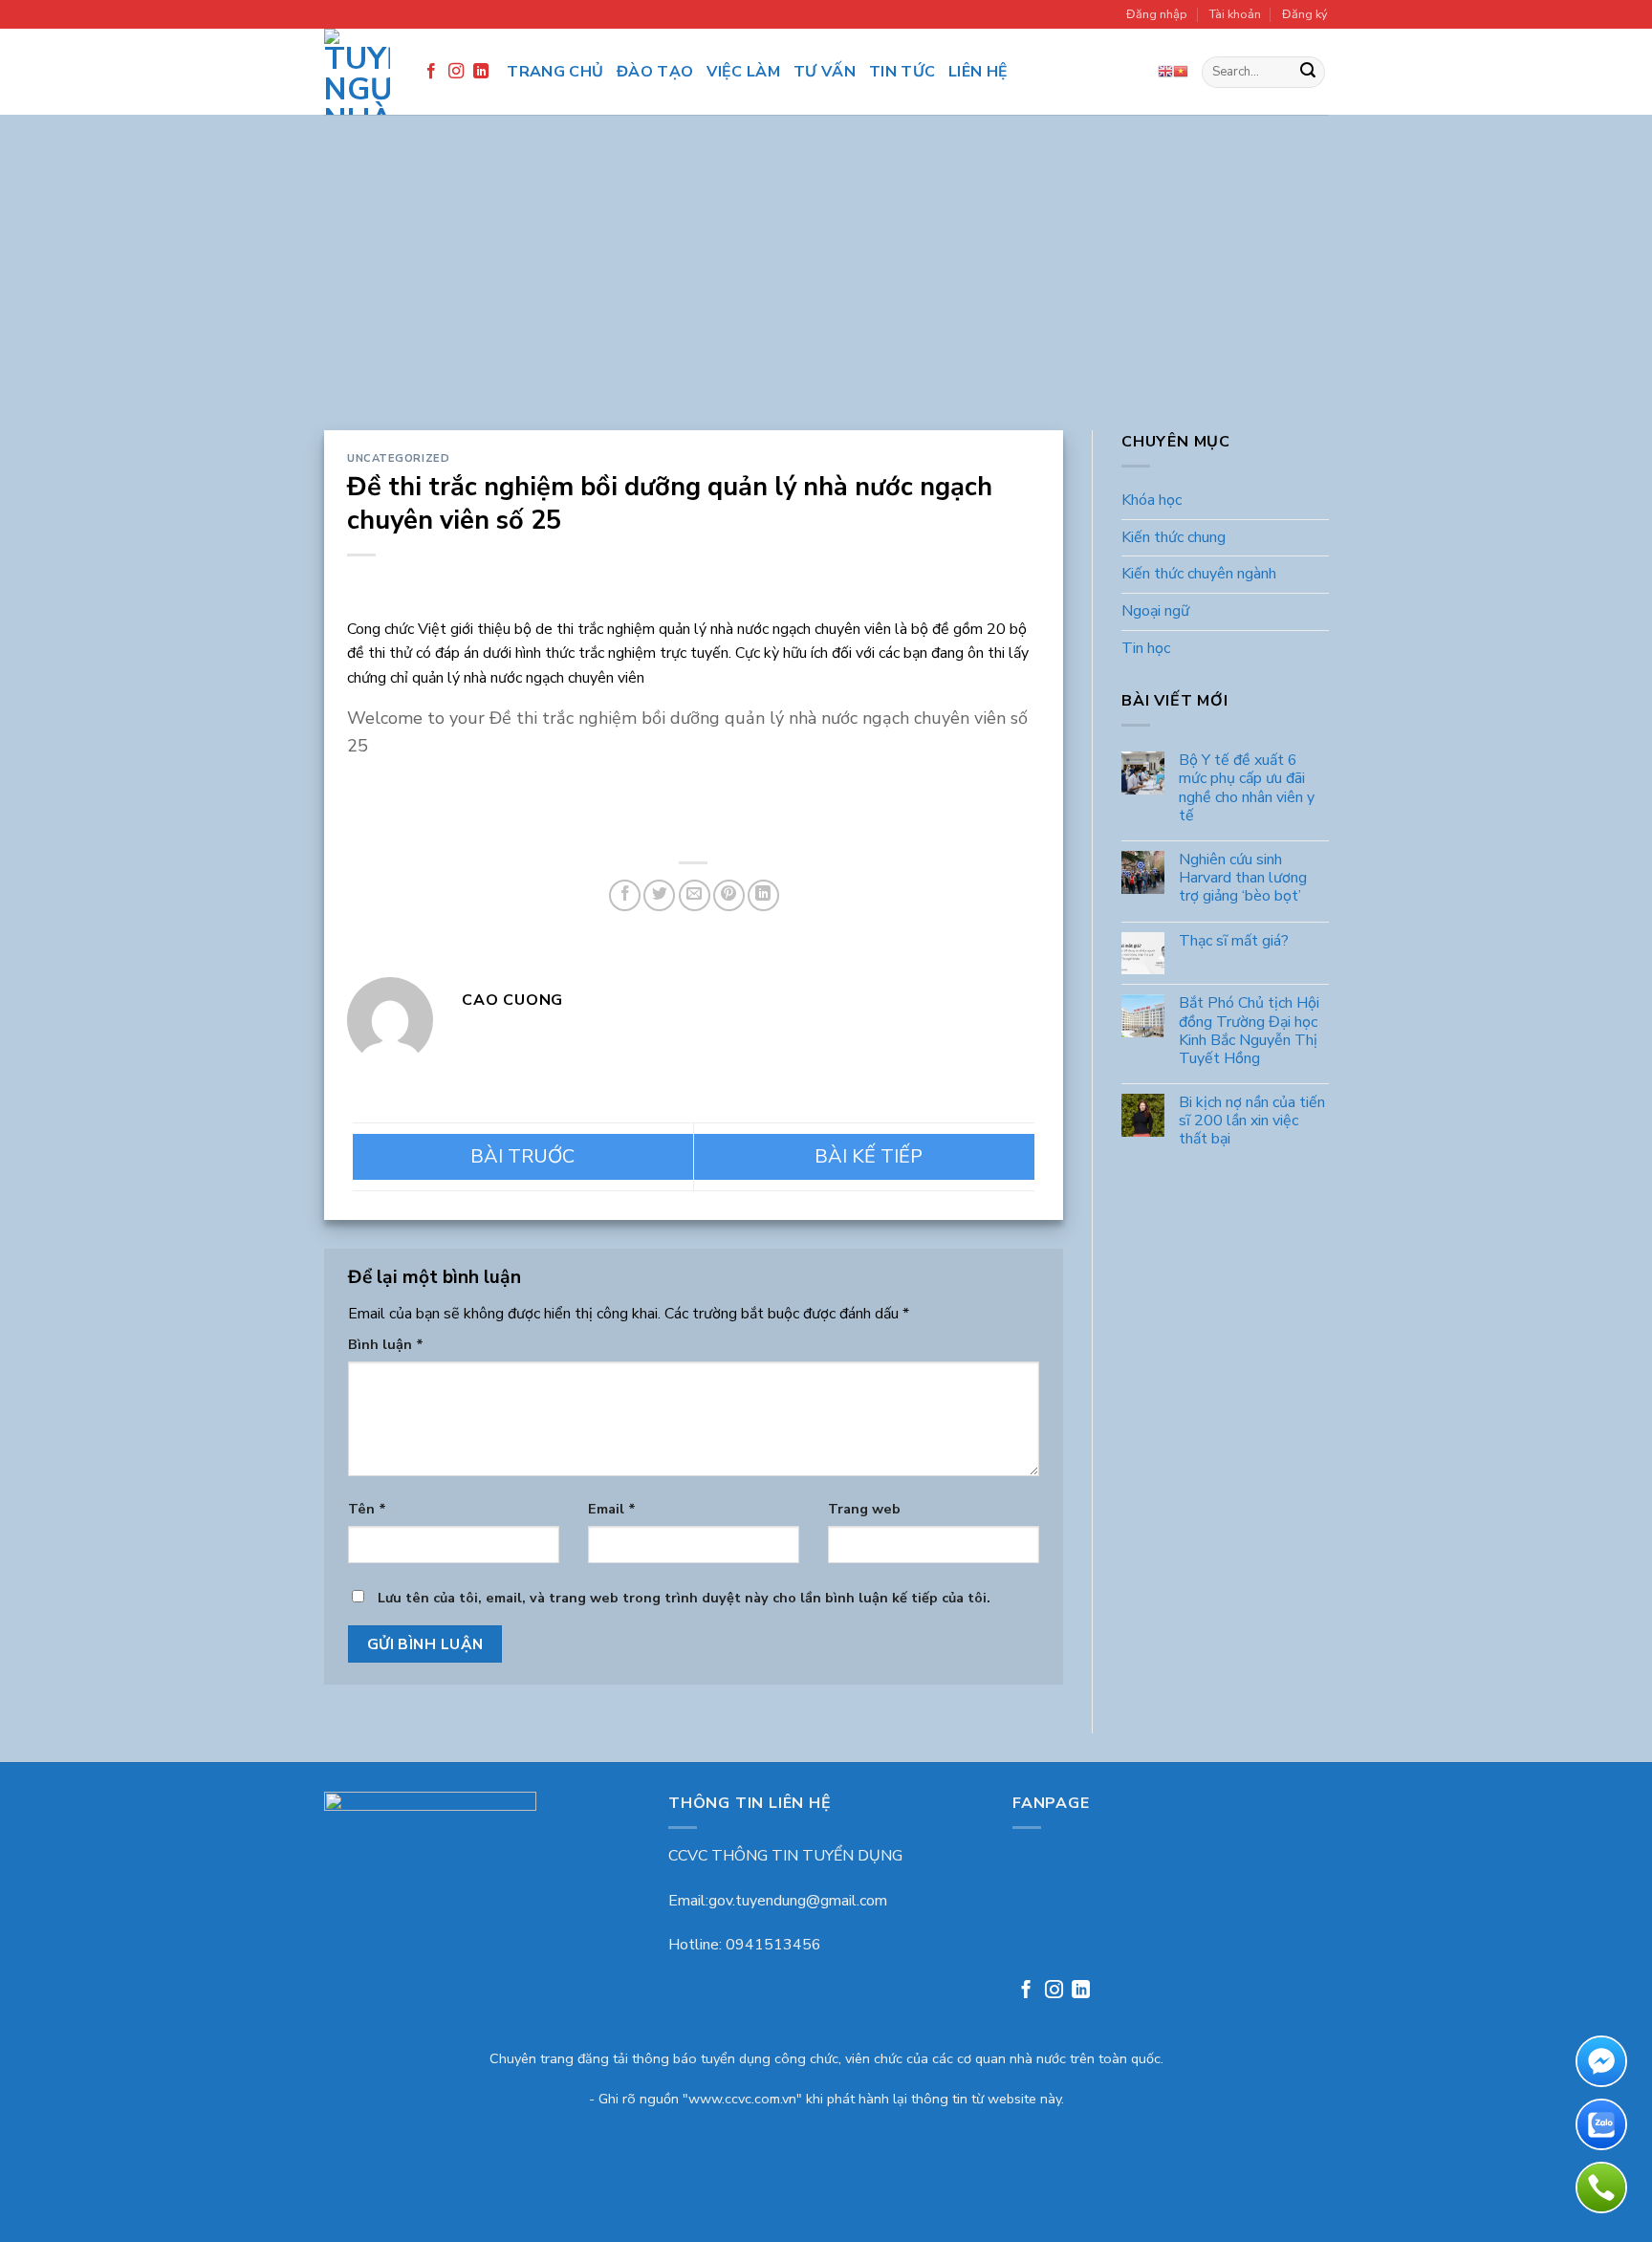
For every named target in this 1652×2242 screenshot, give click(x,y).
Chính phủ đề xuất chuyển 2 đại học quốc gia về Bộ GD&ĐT (864, 1157)
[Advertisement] (826, 287)
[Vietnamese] (1181, 72)
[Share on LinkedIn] (763, 895)
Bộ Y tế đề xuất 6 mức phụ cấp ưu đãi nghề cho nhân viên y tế (1246, 789)
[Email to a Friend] (695, 895)
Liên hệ (978, 72)
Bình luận (386, 1344)
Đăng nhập (1157, 14)
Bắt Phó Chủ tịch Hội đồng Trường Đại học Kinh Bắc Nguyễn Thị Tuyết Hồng (1248, 1032)
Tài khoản (1235, 14)
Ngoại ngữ (1155, 611)
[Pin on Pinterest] (729, 895)
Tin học (1146, 648)
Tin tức (902, 72)
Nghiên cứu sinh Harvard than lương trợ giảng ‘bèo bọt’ (1242, 879)
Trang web (864, 1509)
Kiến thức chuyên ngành (1199, 575)
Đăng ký (1305, 14)
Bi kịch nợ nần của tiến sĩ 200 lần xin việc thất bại (1251, 1122)
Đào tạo (655, 72)
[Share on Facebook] (625, 895)
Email (612, 1509)
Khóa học (1152, 501)
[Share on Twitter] (659, 895)
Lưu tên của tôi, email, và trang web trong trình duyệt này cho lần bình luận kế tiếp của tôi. (684, 1598)
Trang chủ (555, 72)
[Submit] (1308, 73)
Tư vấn (825, 72)
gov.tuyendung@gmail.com (798, 1901)
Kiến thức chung (1174, 537)
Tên (367, 1509)
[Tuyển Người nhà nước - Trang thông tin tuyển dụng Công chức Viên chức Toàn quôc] (357, 72)
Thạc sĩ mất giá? (1233, 941)
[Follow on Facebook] (431, 72)
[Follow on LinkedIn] (481, 72)
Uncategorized (398, 458)
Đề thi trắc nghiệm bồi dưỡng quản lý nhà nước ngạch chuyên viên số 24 (523, 1157)
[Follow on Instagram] (456, 72)
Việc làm (743, 72)
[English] (1165, 72)
